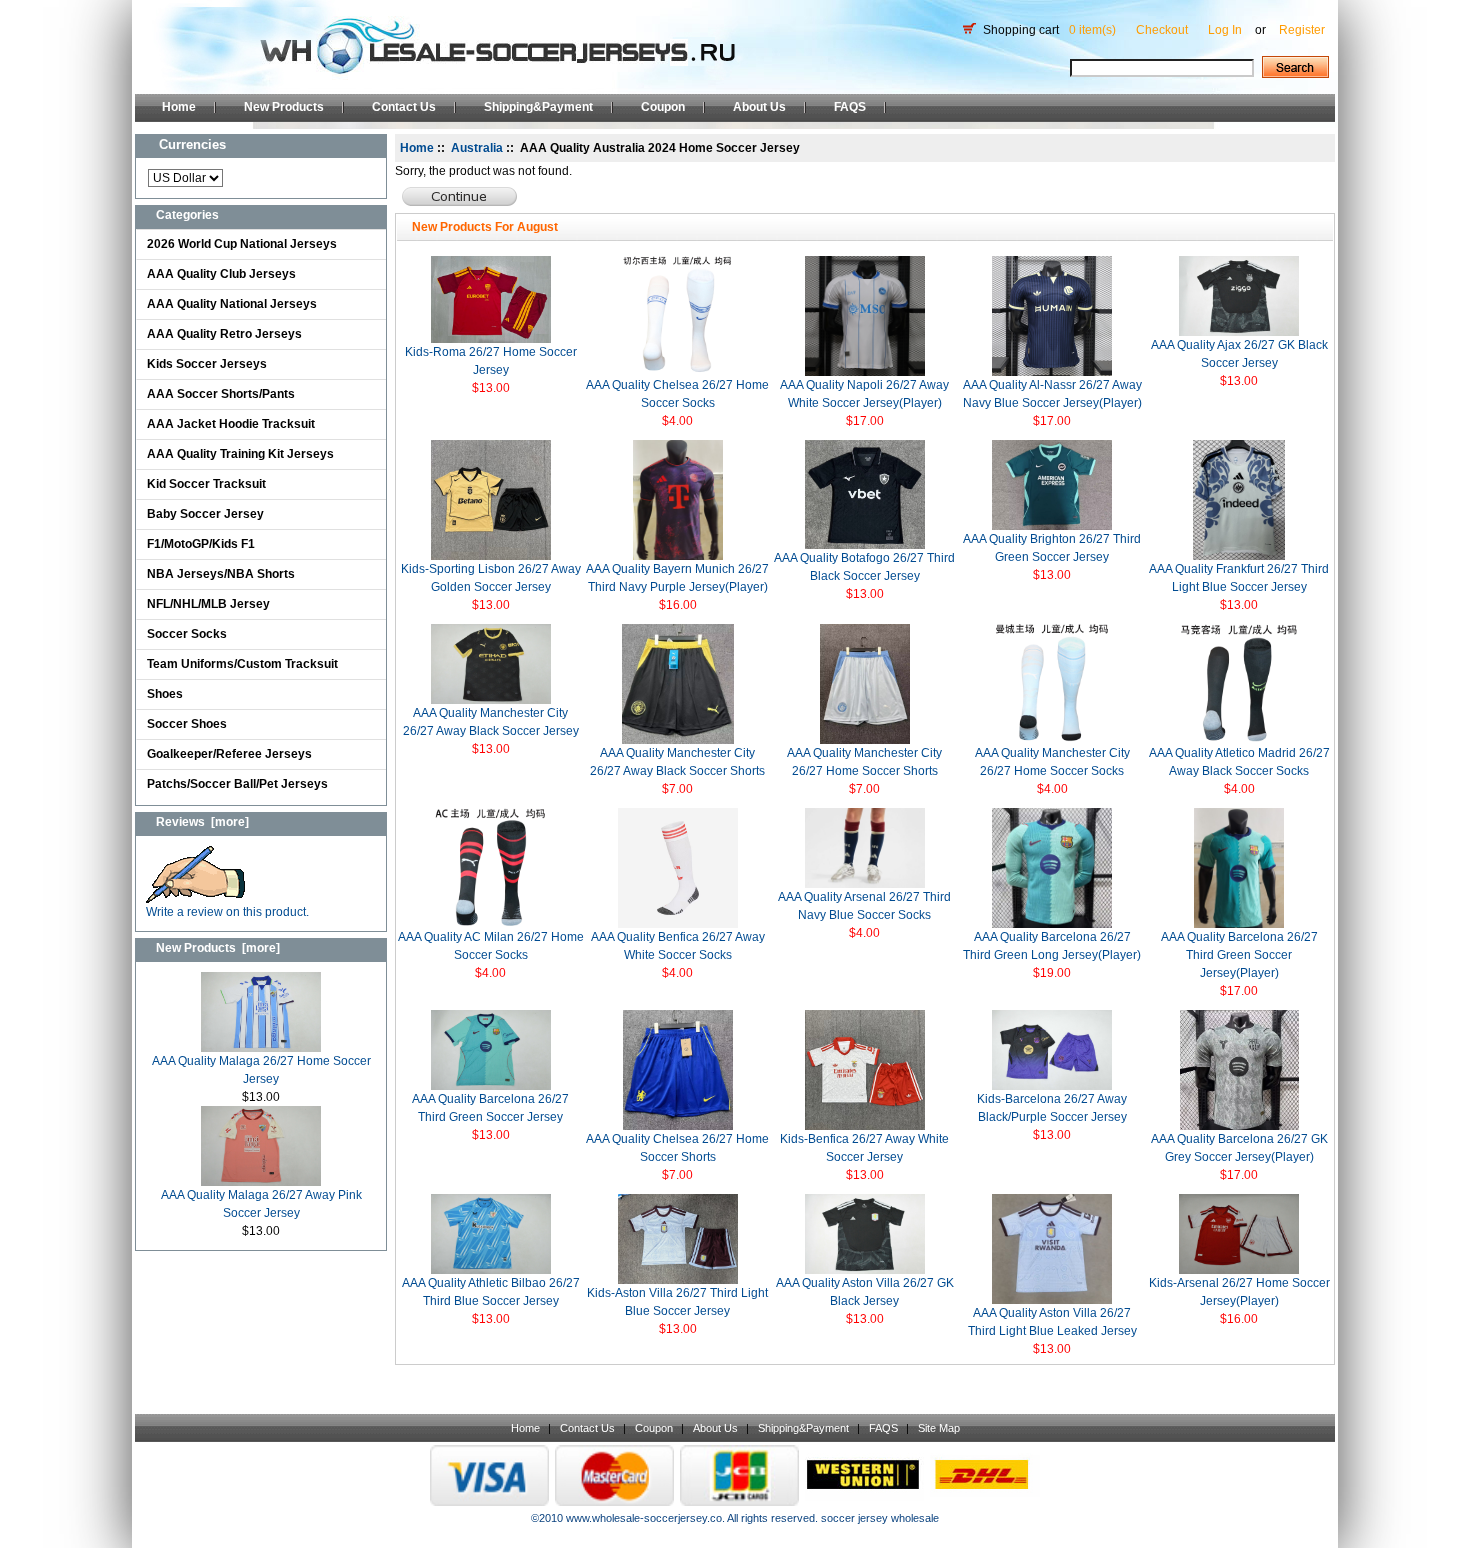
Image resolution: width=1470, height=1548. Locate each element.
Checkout (1162, 30)
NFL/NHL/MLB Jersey (208, 604)
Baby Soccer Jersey (205, 514)
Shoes (165, 694)
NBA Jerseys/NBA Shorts (221, 574)
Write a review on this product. (227, 912)
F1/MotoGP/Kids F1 (201, 544)
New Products (284, 107)
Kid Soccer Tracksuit (206, 484)
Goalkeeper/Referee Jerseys (229, 754)
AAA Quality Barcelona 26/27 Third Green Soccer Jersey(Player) (1239, 955)
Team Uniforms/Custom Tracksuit (242, 664)
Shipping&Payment (538, 107)
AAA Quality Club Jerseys (221, 274)
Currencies (192, 144)
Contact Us (404, 107)
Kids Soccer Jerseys (207, 364)
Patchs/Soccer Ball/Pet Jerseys (237, 784)
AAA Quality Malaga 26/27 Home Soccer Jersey (261, 1070)
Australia (477, 148)
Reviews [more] (202, 822)
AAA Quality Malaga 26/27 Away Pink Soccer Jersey (261, 1204)
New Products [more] (218, 948)
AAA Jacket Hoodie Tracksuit (231, 424)
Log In (1225, 30)
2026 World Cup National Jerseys (242, 244)
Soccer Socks (187, 634)
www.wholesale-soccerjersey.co (644, 1518)
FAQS (850, 107)
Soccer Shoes (187, 724)
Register (1302, 30)
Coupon (663, 107)
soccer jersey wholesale (880, 1518)
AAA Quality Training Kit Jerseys (240, 454)
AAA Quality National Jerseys (232, 304)
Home (179, 107)
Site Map (939, 1428)
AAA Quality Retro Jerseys (224, 334)
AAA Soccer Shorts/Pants (221, 394)
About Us (759, 107)
